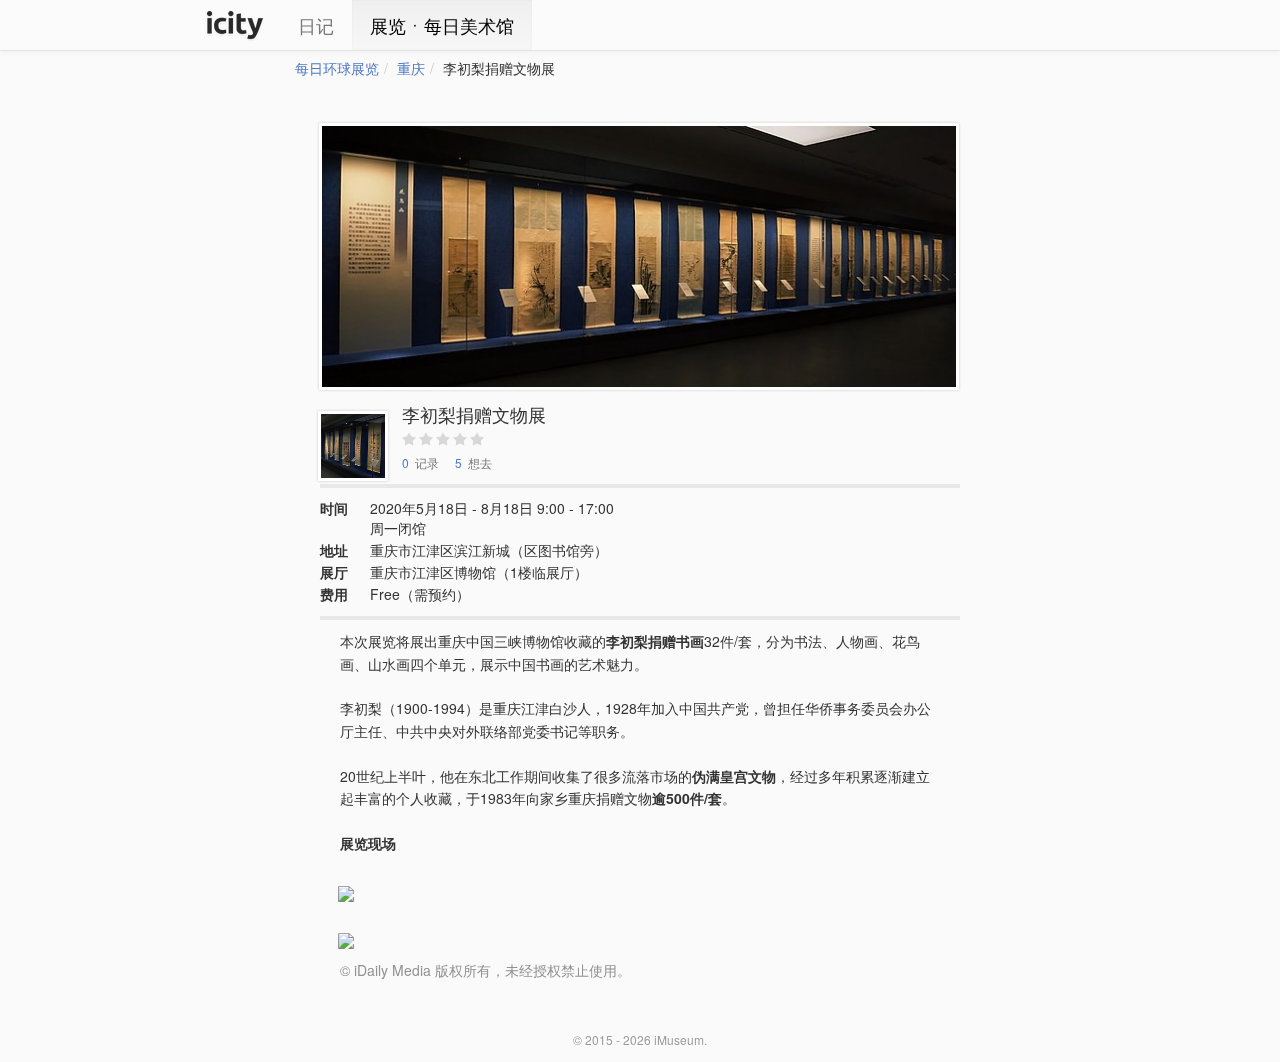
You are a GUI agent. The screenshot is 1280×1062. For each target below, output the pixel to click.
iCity (235, 25)
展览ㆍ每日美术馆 (442, 25)
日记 (316, 25)
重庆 (411, 68)
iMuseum (679, 1039)
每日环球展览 (337, 68)
